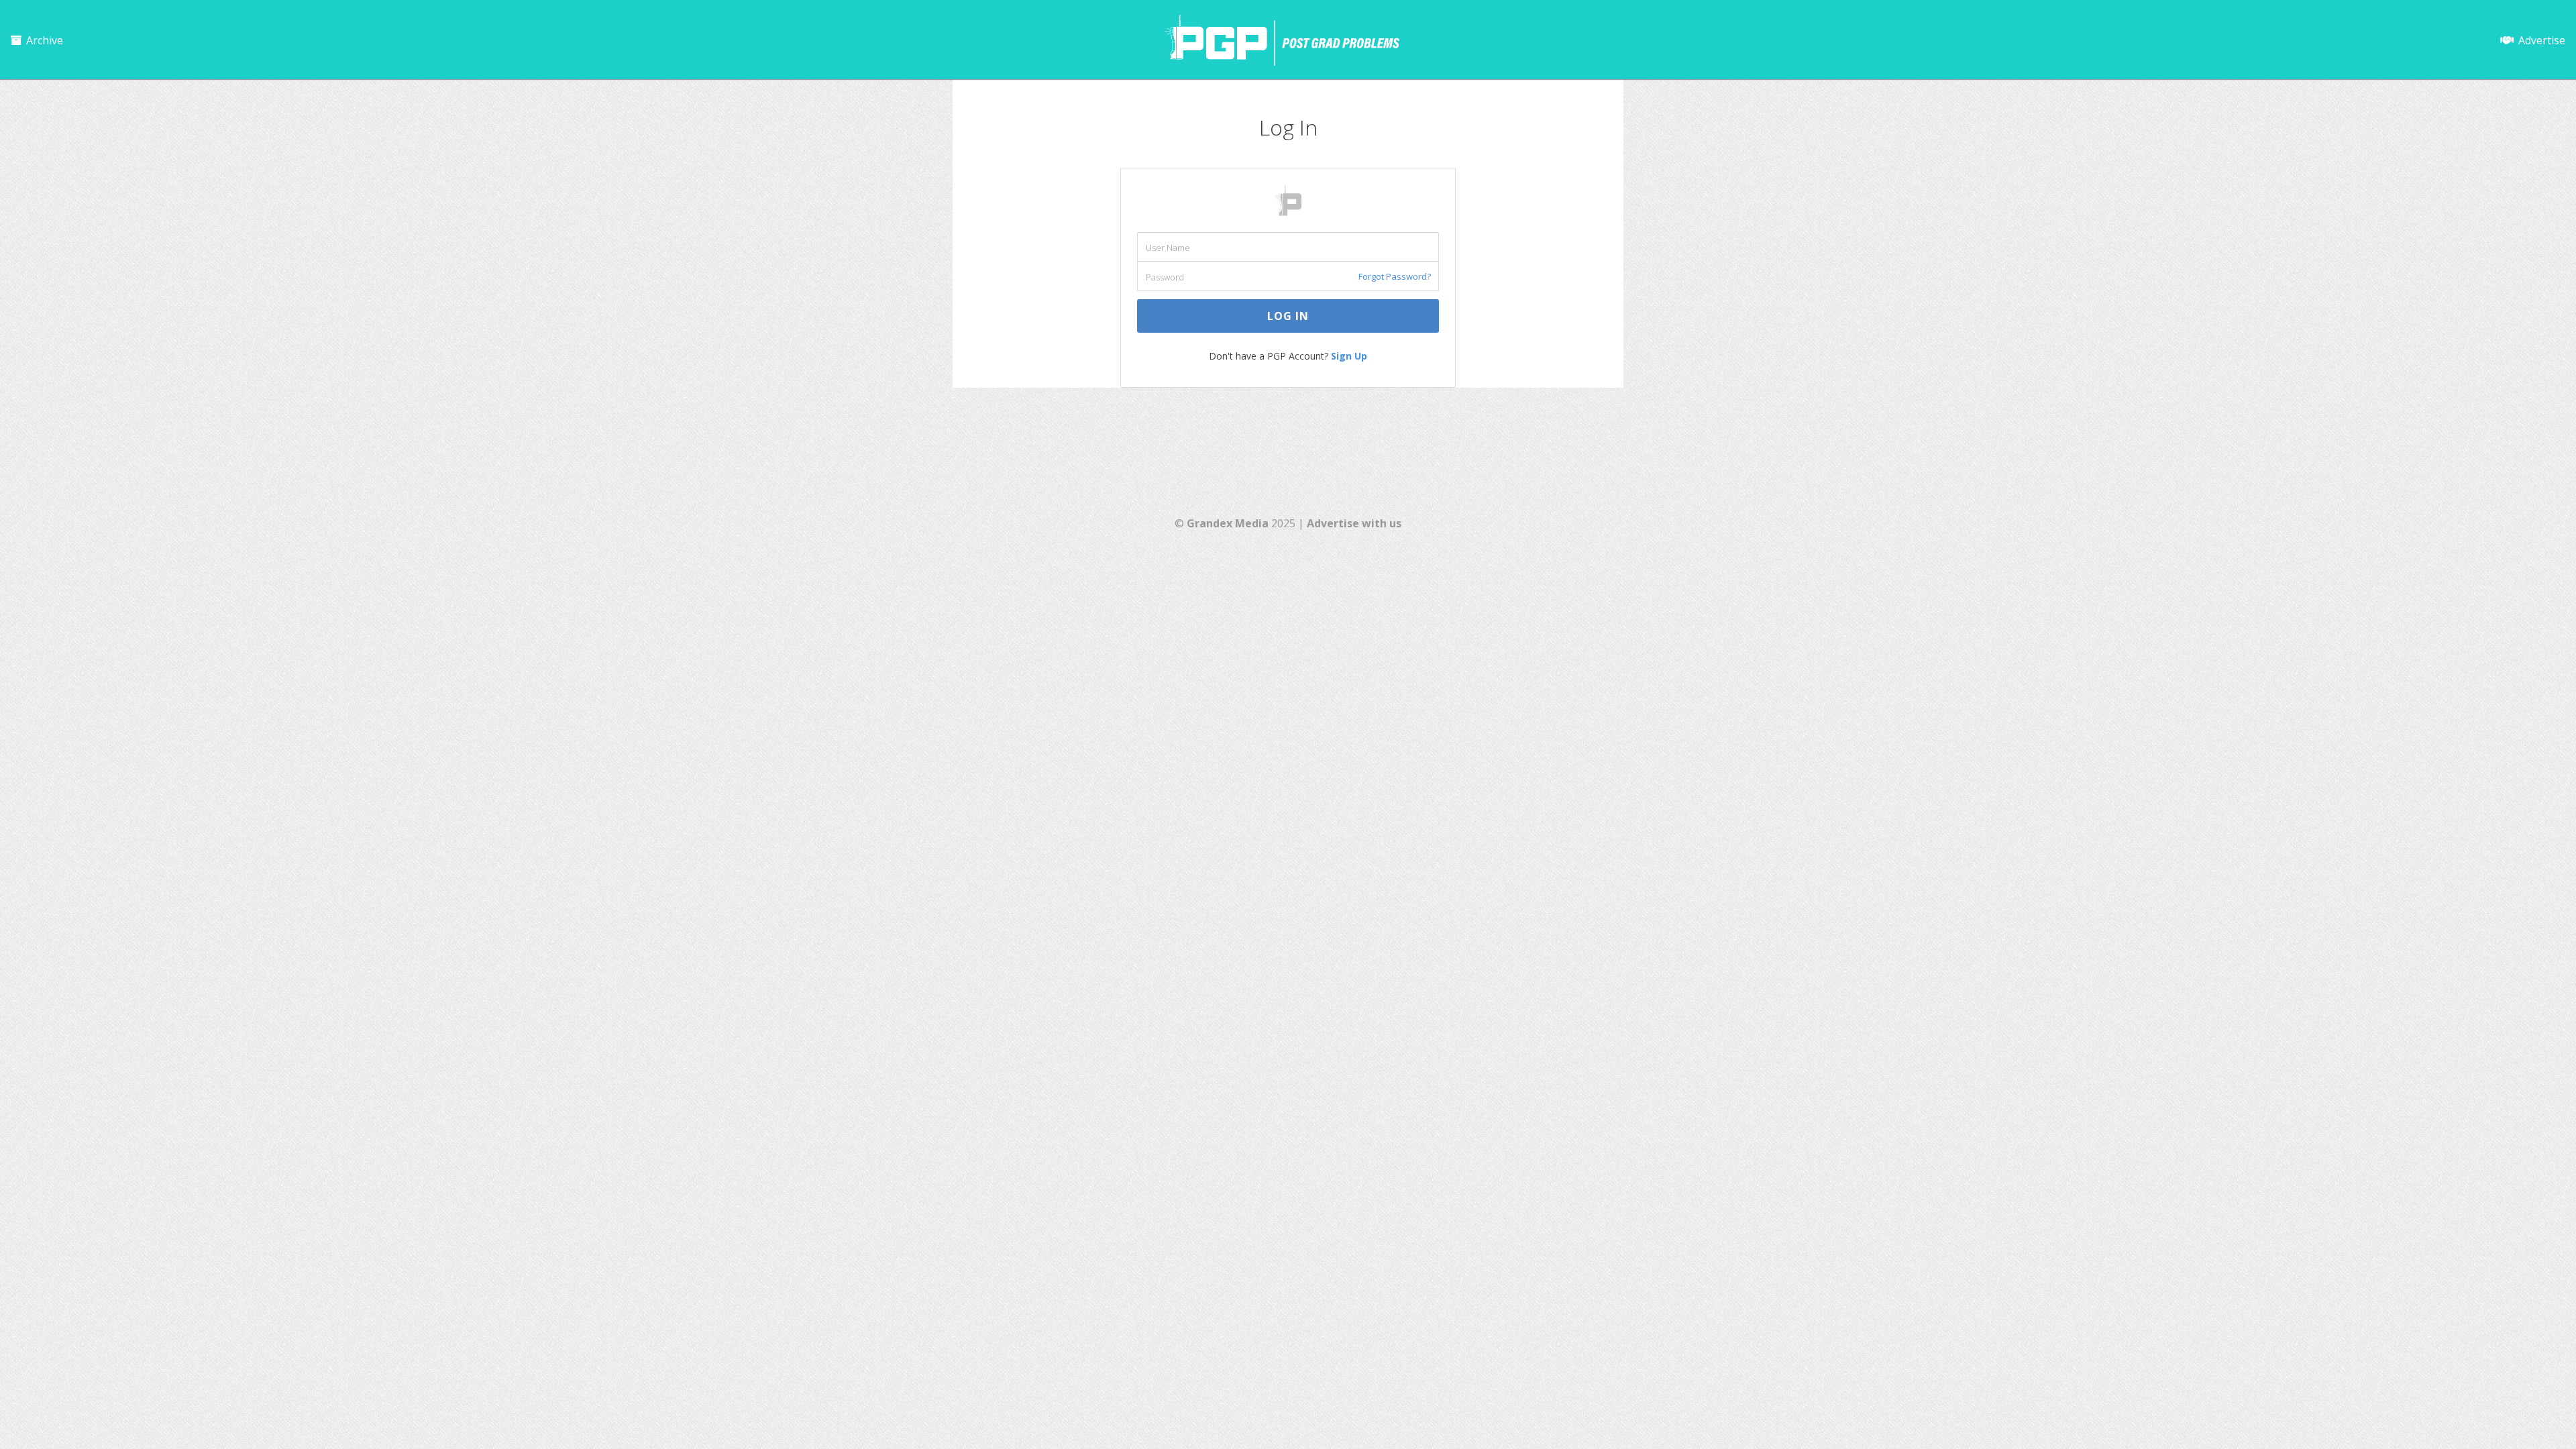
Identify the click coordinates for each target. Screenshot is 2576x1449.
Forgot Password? (1395, 276)
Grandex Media (1228, 523)
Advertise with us (1354, 523)
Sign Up (1349, 356)
